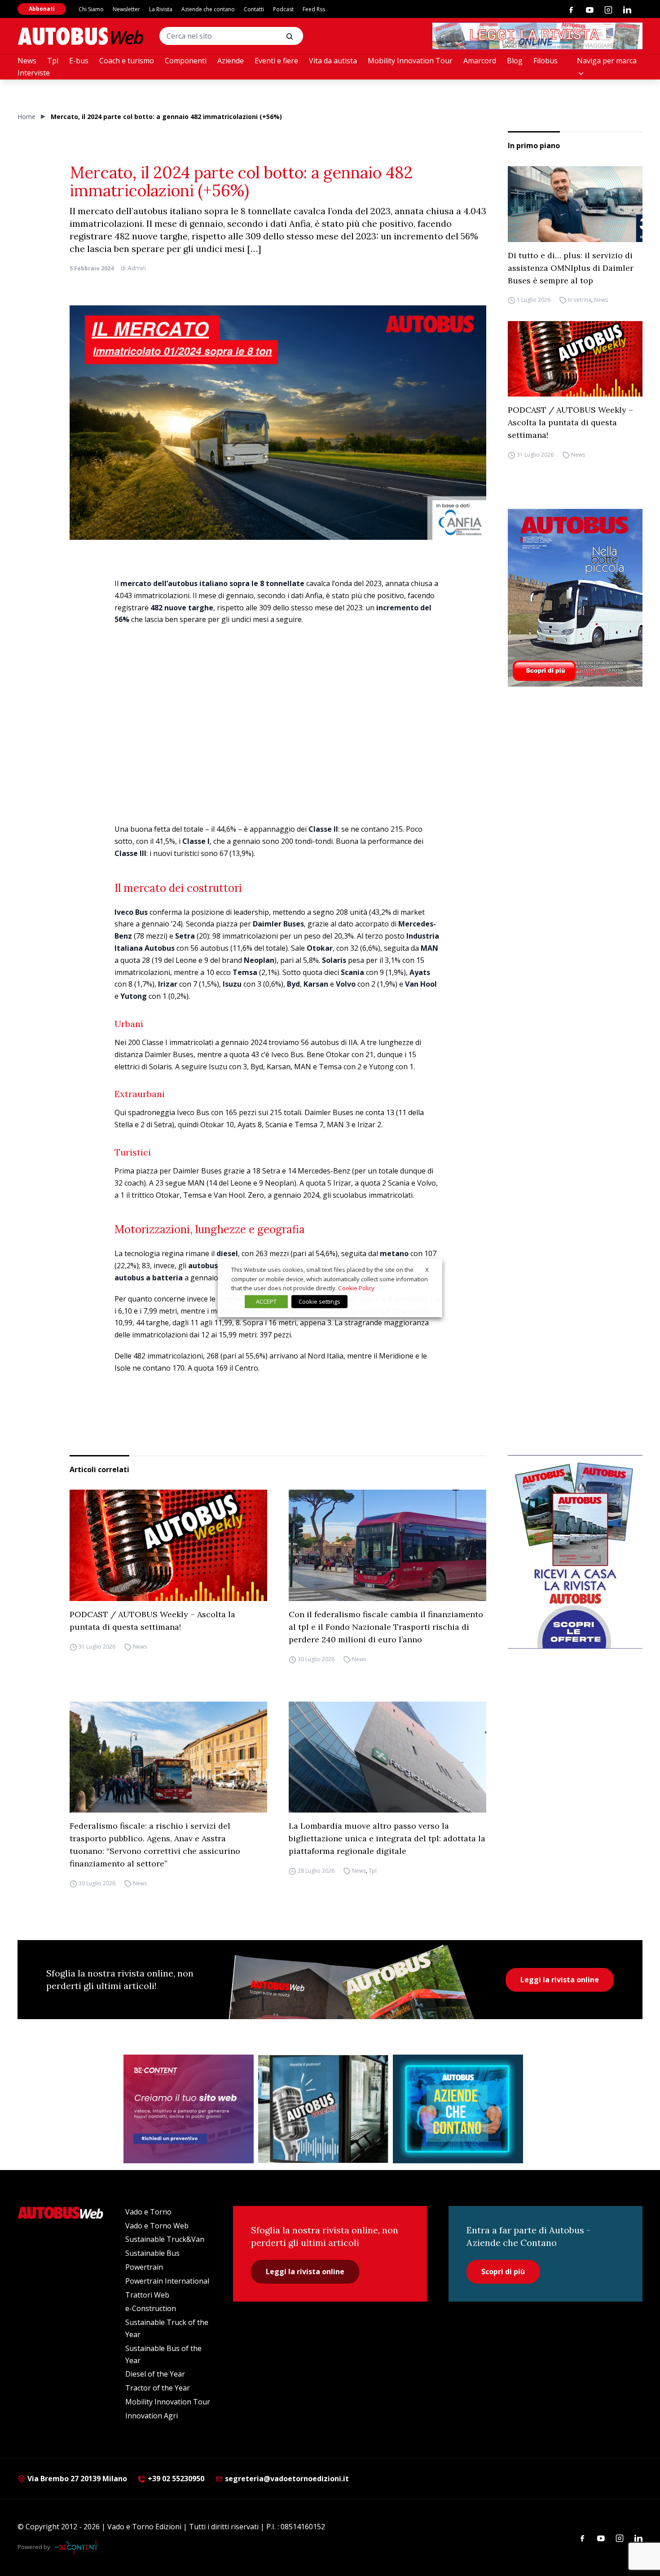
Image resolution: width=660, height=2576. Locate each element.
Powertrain (144, 2267)
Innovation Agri (152, 2416)
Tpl (53, 61)
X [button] (427, 1270)
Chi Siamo (91, 9)
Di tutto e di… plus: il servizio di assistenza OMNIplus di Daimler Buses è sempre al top (571, 268)
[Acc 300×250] (458, 2109)
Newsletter (126, 9)
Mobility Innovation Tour (410, 61)
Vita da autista (333, 61)
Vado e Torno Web (157, 2226)
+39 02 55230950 (175, 2479)
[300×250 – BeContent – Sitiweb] (189, 2109)
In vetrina (580, 300)
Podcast (283, 9)
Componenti (186, 61)
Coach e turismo (127, 61)
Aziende (231, 61)
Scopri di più (503, 2272)
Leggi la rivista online (560, 1980)
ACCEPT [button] (266, 1301)
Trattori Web (147, 2295)
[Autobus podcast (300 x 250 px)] (323, 2109)
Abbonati (42, 9)
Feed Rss (314, 9)
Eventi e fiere (276, 61)
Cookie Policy (356, 1288)
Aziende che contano (208, 9)
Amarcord (480, 61)
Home (26, 117)
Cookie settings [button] (319, 1301)
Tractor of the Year (158, 2388)
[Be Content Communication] (79, 2547)
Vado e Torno (148, 2212)
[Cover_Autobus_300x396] (575, 598)
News (27, 61)
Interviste (34, 73)
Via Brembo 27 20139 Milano (76, 2479)
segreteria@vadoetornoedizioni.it (287, 2479)
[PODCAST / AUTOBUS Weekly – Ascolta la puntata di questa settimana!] (575, 359)
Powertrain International (167, 2281)
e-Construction (151, 2308)
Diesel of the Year (155, 2374)
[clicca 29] (537, 36)
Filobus (546, 61)
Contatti (254, 9)
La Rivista (161, 9)
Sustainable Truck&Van (165, 2239)
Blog (515, 61)
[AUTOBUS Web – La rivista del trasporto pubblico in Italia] (80, 36)
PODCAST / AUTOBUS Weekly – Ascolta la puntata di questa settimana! (570, 422)
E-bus (79, 61)
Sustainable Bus (152, 2253)
